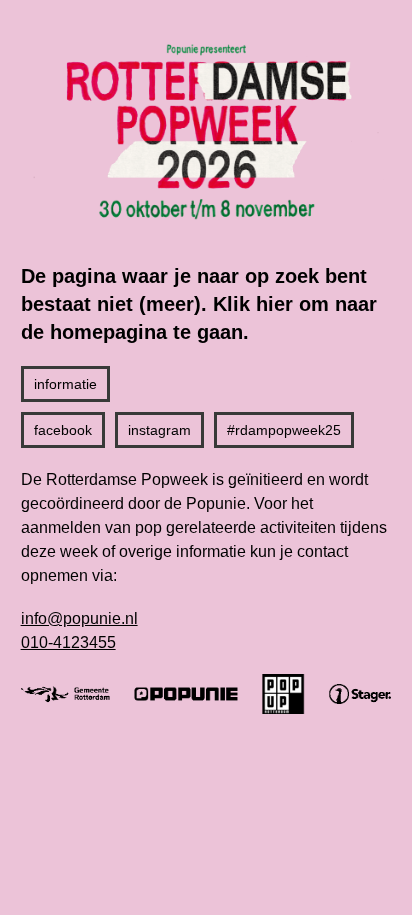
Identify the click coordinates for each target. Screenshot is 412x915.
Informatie (65, 384)
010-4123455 (68, 642)
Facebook (63, 430)
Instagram (159, 430)
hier (274, 304)
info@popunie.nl (79, 618)
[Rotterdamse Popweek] (206, 131)
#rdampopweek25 (284, 430)
